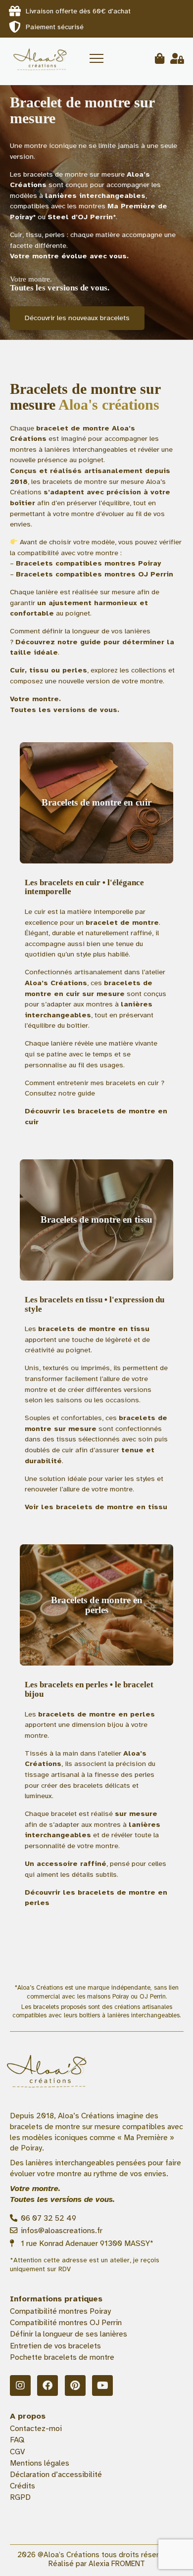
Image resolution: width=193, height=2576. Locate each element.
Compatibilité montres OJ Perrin (66, 2323)
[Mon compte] (177, 59)
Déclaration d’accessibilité (56, 2475)
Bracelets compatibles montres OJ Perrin (95, 574)
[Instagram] (20, 2385)
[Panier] (160, 59)
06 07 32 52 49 (48, 2218)
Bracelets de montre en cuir (96, 802)
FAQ (17, 2440)
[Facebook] (48, 2385)
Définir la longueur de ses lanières (69, 2334)
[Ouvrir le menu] (96, 58)
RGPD (20, 2497)
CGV (17, 2452)
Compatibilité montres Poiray (60, 2311)
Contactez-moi (36, 2429)
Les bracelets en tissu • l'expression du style (95, 1304)
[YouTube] (102, 2385)
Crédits (23, 2486)
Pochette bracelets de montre (62, 2357)
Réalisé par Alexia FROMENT (97, 2564)
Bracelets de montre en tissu (96, 1219)
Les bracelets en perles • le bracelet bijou (89, 1689)
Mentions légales (40, 2463)
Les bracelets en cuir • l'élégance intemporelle (84, 887)
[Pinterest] (75, 2385)
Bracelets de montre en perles (97, 1605)
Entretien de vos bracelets (55, 2346)
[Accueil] (39, 58)
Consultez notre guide (60, 1093)
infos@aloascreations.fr (61, 2231)
